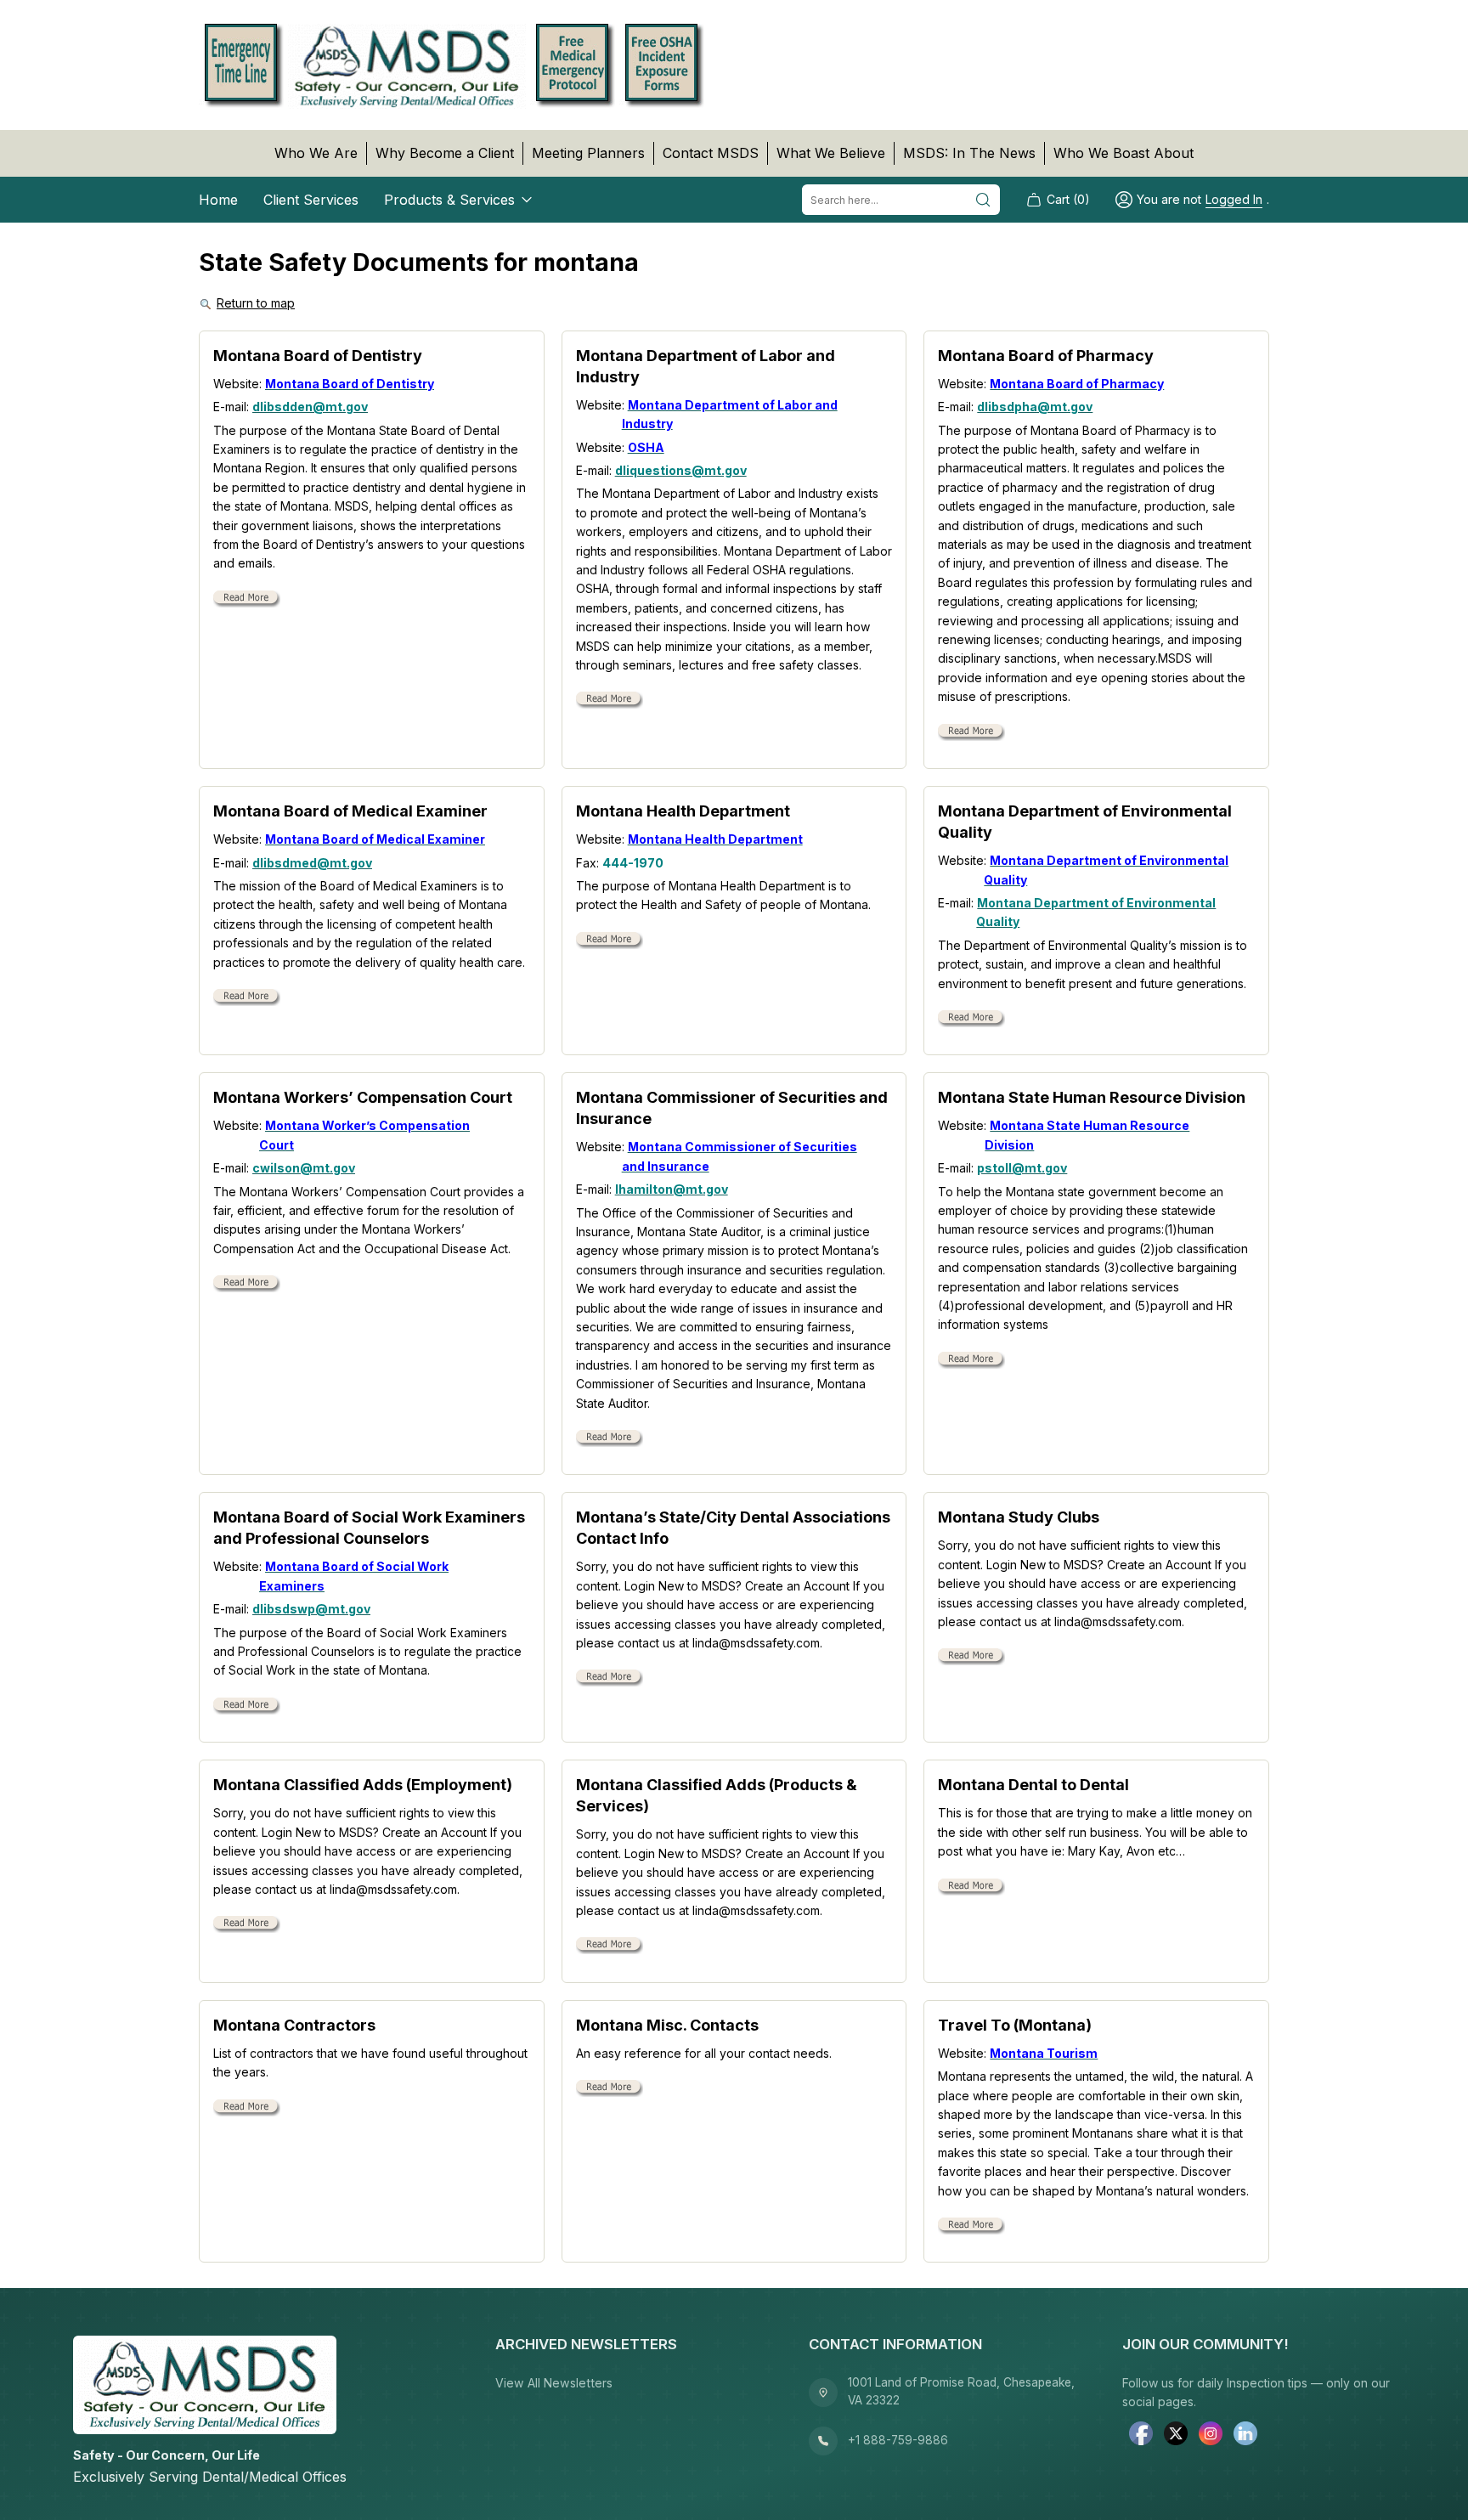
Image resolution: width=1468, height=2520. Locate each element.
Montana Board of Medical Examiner (350, 811)
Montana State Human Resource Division (1092, 1097)
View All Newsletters (554, 2383)
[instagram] (1211, 2435)
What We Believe (831, 153)
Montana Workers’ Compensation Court (363, 1097)
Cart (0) (1068, 199)
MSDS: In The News (969, 153)
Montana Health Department (683, 811)
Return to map (256, 303)
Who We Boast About (1124, 153)
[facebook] (1141, 2435)
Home (218, 200)
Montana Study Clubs (1019, 1517)
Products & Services (449, 200)
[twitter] (1176, 2435)
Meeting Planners (588, 153)
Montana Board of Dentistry (318, 356)
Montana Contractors (294, 2025)
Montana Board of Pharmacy (1046, 356)
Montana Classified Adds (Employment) (363, 1785)
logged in (1234, 199)
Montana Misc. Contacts (667, 2025)
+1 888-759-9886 (898, 2440)
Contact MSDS (711, 153)
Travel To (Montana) (1015, 2025)
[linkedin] (1245, 2435)
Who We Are (316, 153)
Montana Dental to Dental (1033, 1785)
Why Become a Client (445, 153)
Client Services (311, 200)
